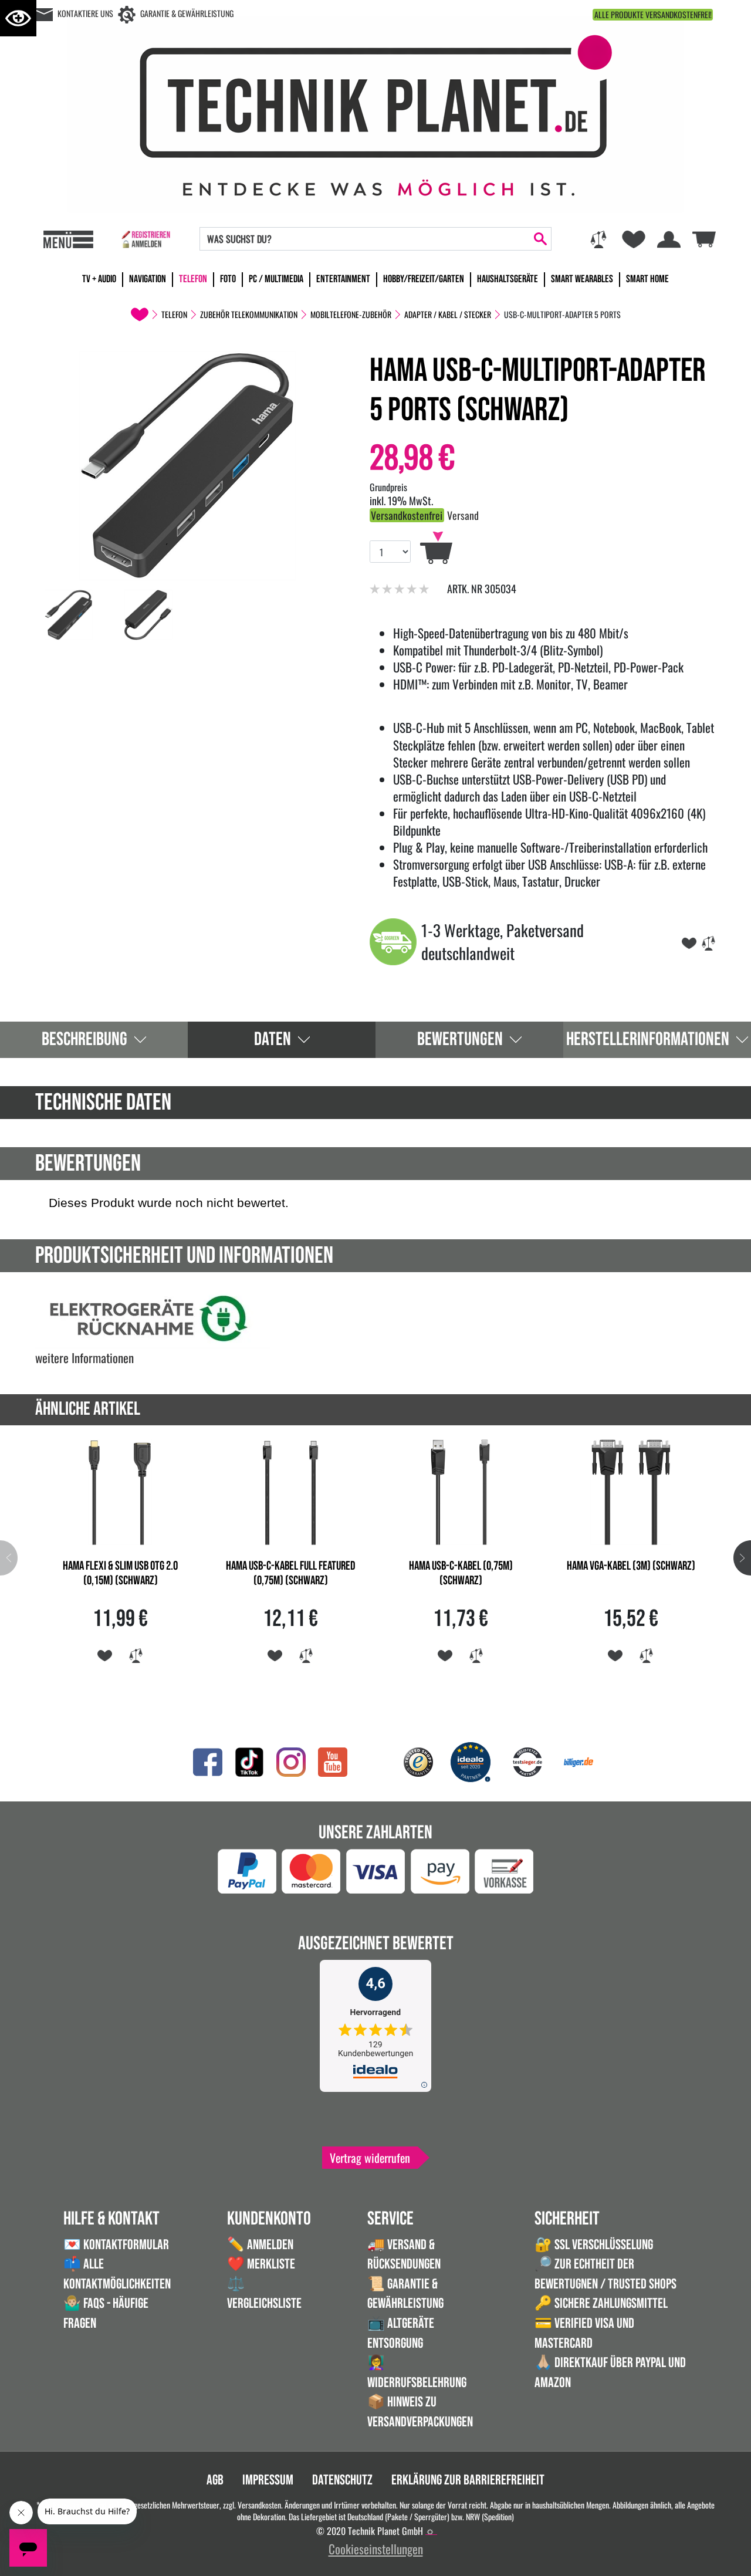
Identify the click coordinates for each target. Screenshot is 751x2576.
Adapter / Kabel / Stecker (448, 315)
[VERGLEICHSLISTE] (708, 941)
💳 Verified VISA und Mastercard (584, 2333)
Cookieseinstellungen (376, 2549)
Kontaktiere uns (85, 13)
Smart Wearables (582, 279)
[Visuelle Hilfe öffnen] (18, 18)
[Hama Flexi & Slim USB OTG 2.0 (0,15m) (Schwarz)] (120, 1490)
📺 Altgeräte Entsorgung (401, 2333)
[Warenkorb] (704, 238)
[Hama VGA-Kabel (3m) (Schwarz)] (631, 1490)
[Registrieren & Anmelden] (146, 239)
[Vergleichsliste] (598, 239)
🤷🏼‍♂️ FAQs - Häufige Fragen (106, 2313)
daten (273, 1039)
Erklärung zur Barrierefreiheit (468, 2480)
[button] (742, 1558)
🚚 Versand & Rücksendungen (404, 2255)
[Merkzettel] (634, 239)
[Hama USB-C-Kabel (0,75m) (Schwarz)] (461, 1490)
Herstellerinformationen (648, 1039)
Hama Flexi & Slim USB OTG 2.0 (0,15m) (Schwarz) (120, 1573)
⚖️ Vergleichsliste (264, 2294)
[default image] (188, 464)
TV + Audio (99, 279)
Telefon (193, 279)
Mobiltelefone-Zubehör (351, 315)
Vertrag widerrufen (370, 2158)
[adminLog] (430, 2532)
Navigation (148, 279)
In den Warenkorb (436, 548)
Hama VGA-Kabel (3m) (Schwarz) (631, 1566)
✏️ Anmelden (260, 2245)
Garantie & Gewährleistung (187, 13)
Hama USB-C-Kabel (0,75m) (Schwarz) (461, 1573)
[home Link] (140, 315)
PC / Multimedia (276, 279)
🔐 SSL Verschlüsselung (594, 2245)
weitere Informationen (84, 1358)
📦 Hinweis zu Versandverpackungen (420, 2412)
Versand (463, 515)
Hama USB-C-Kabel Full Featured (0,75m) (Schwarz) (291, 1573)
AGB (215, 2480)
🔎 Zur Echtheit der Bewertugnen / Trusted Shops (605, 2274)
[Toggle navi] (68, 239)
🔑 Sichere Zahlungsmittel (601, 2303)
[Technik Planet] (375, 112)
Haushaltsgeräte (508, 279)
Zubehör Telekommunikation (249, 315)
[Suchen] (540, 239)
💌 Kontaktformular (116, 2245)
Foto (228, 279)
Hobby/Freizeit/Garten (424, 279)
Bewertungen (460, 1039)
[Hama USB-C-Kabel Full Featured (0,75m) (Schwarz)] (290, 1490)
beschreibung (84, 1039)
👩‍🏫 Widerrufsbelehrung (417, 2373)
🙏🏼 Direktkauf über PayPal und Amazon (610, 2373)
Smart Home (647, 279)
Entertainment (343, 279)
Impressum (268, 2480)
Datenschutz (342, 2480)
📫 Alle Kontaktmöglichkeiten (117, 2274)
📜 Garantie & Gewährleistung (405, 2294)
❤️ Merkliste (261, 2264)
